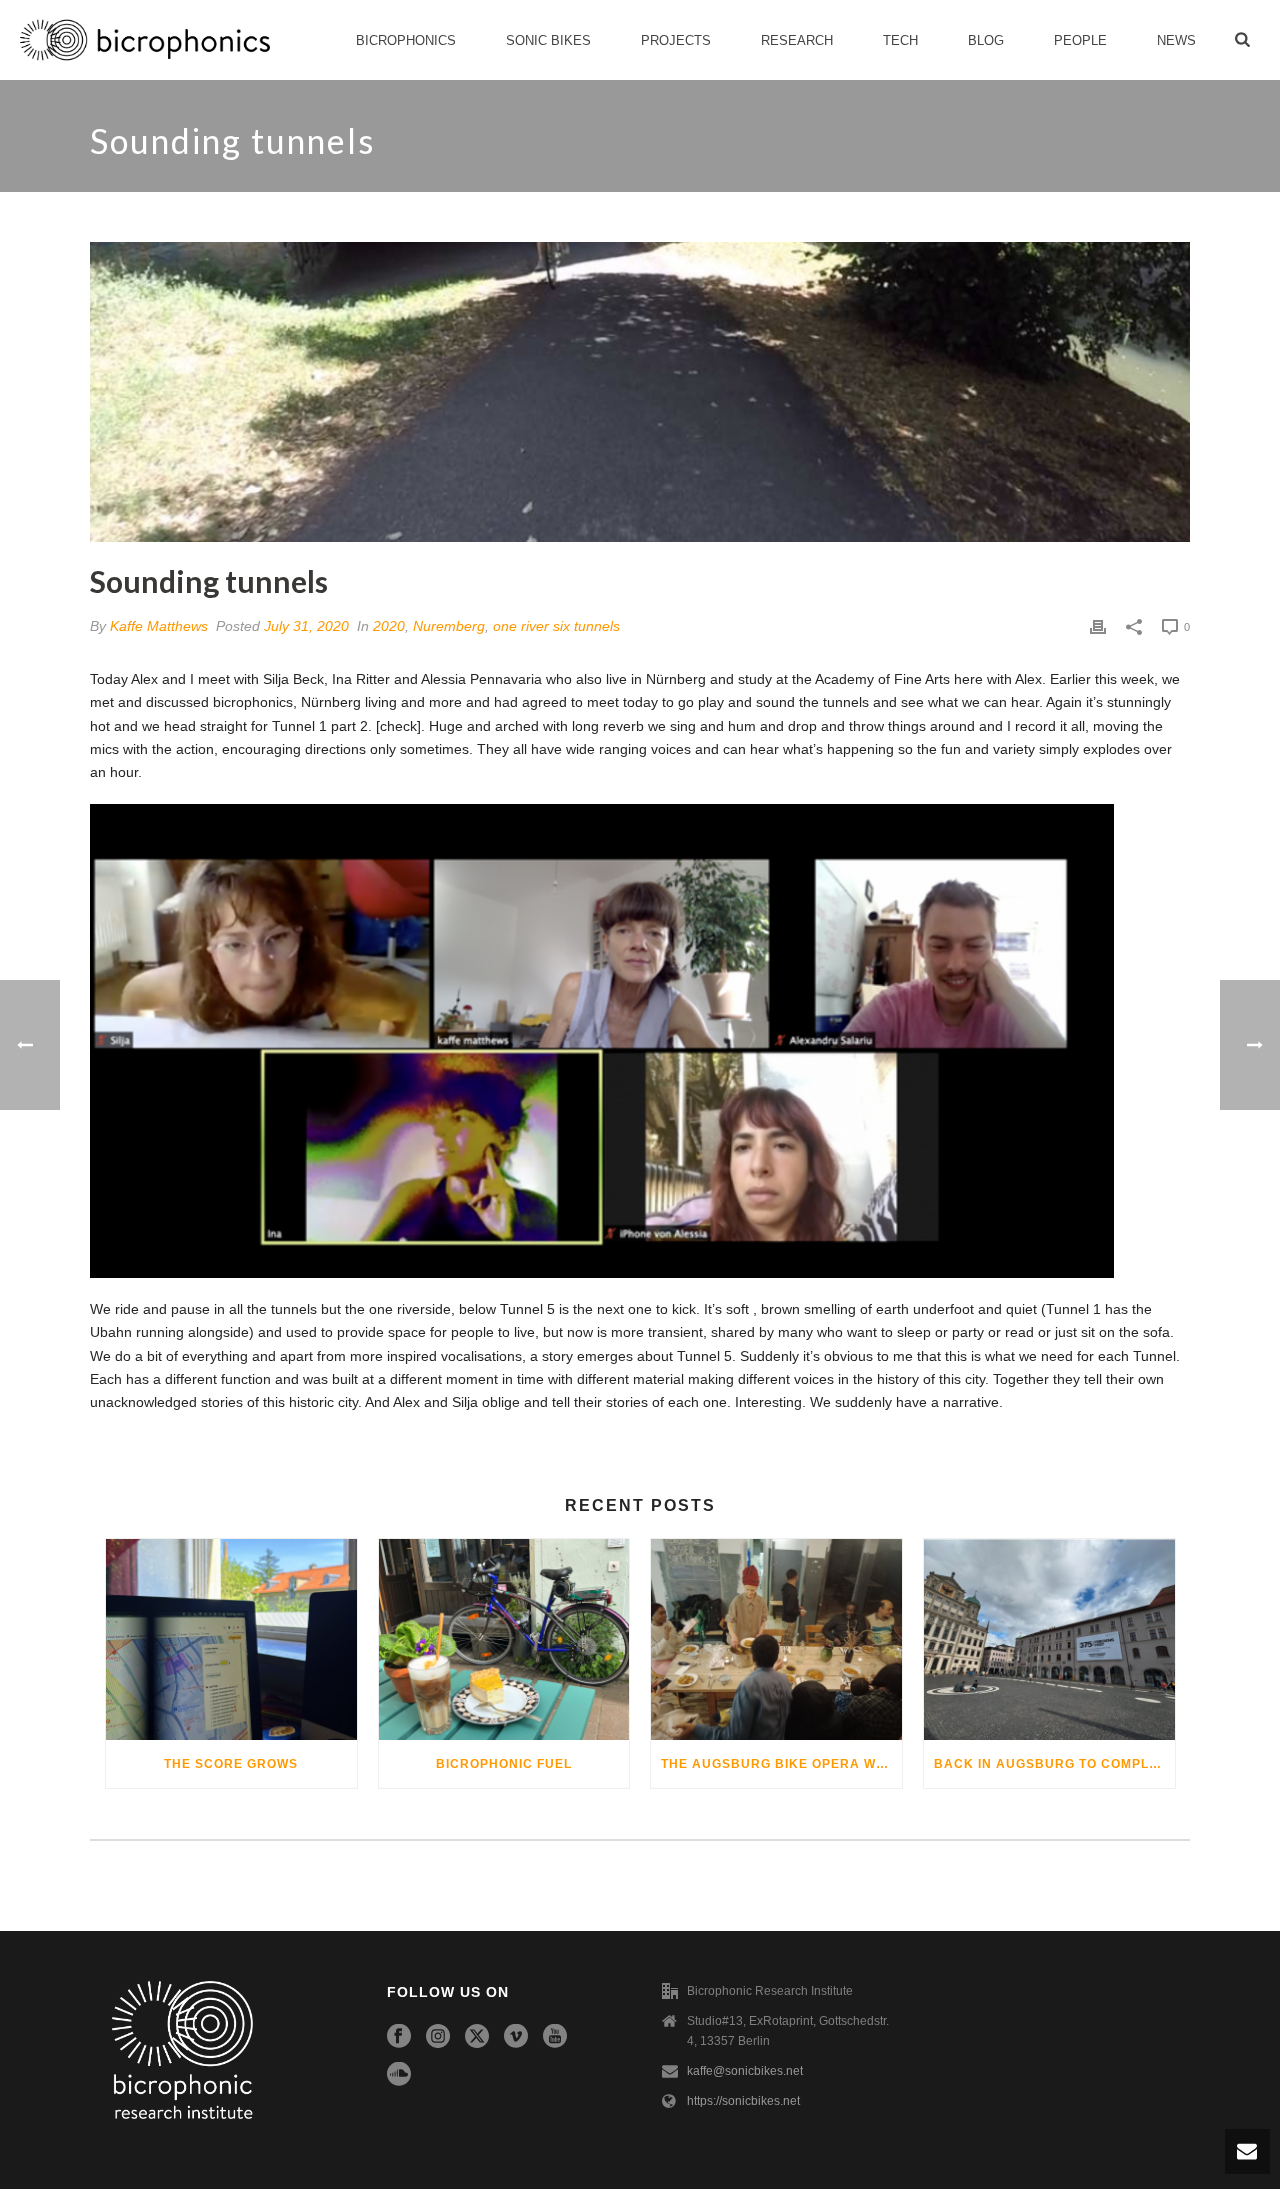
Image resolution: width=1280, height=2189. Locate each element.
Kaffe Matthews (159, 626)
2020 (389, 626)
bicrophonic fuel (504, 1764)
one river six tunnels (556, 626)
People (1080, 40)
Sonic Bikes (548, 40)
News (1176, 40)
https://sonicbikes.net (743, 2101)
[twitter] (477, 2037)
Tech (900, 40)
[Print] (1098, 626)
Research (797, 40)
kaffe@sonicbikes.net (745, 2071)
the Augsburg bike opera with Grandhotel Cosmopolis (781, 1764)
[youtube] (555, 2037)
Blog (986, 40)
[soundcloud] (399, 2075)
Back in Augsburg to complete (1054, 1764)
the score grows (231, 1764)
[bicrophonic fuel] (504, 1639)
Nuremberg (449, 626)
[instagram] (438, 2037)
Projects (676, 40)
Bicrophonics (406, 40)
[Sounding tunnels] (640, 392)
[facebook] (399, 2037)
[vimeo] (516, 2037)
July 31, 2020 (306, 626)
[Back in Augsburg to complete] (1049, 1639)
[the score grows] (231, 1639)
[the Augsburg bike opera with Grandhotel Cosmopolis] (776, 1639)
